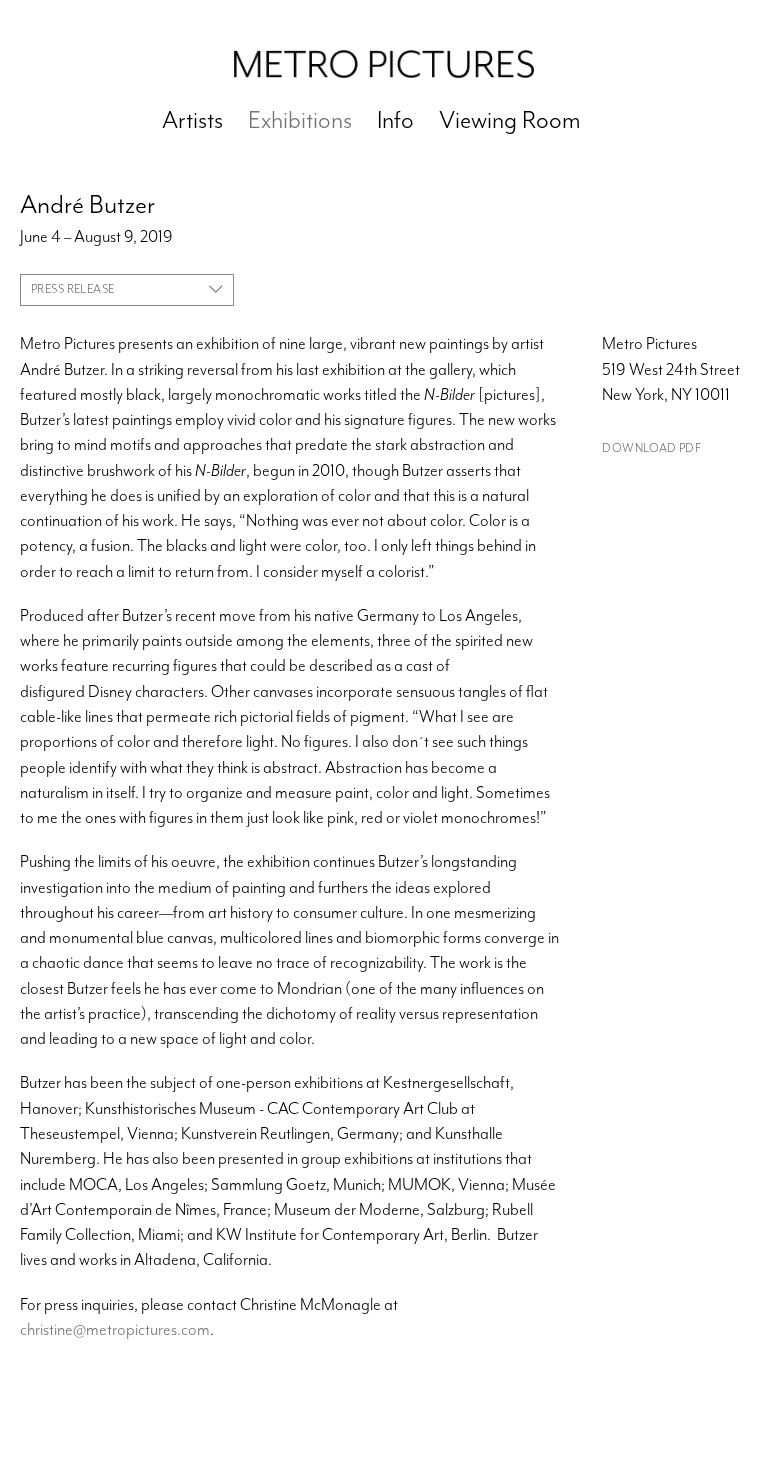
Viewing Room (510, 120)
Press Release (72, 289)
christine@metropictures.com (115, 1329)
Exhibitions (300, 120)
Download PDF (651, 448)
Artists (192, 120)
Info (395, 120)
